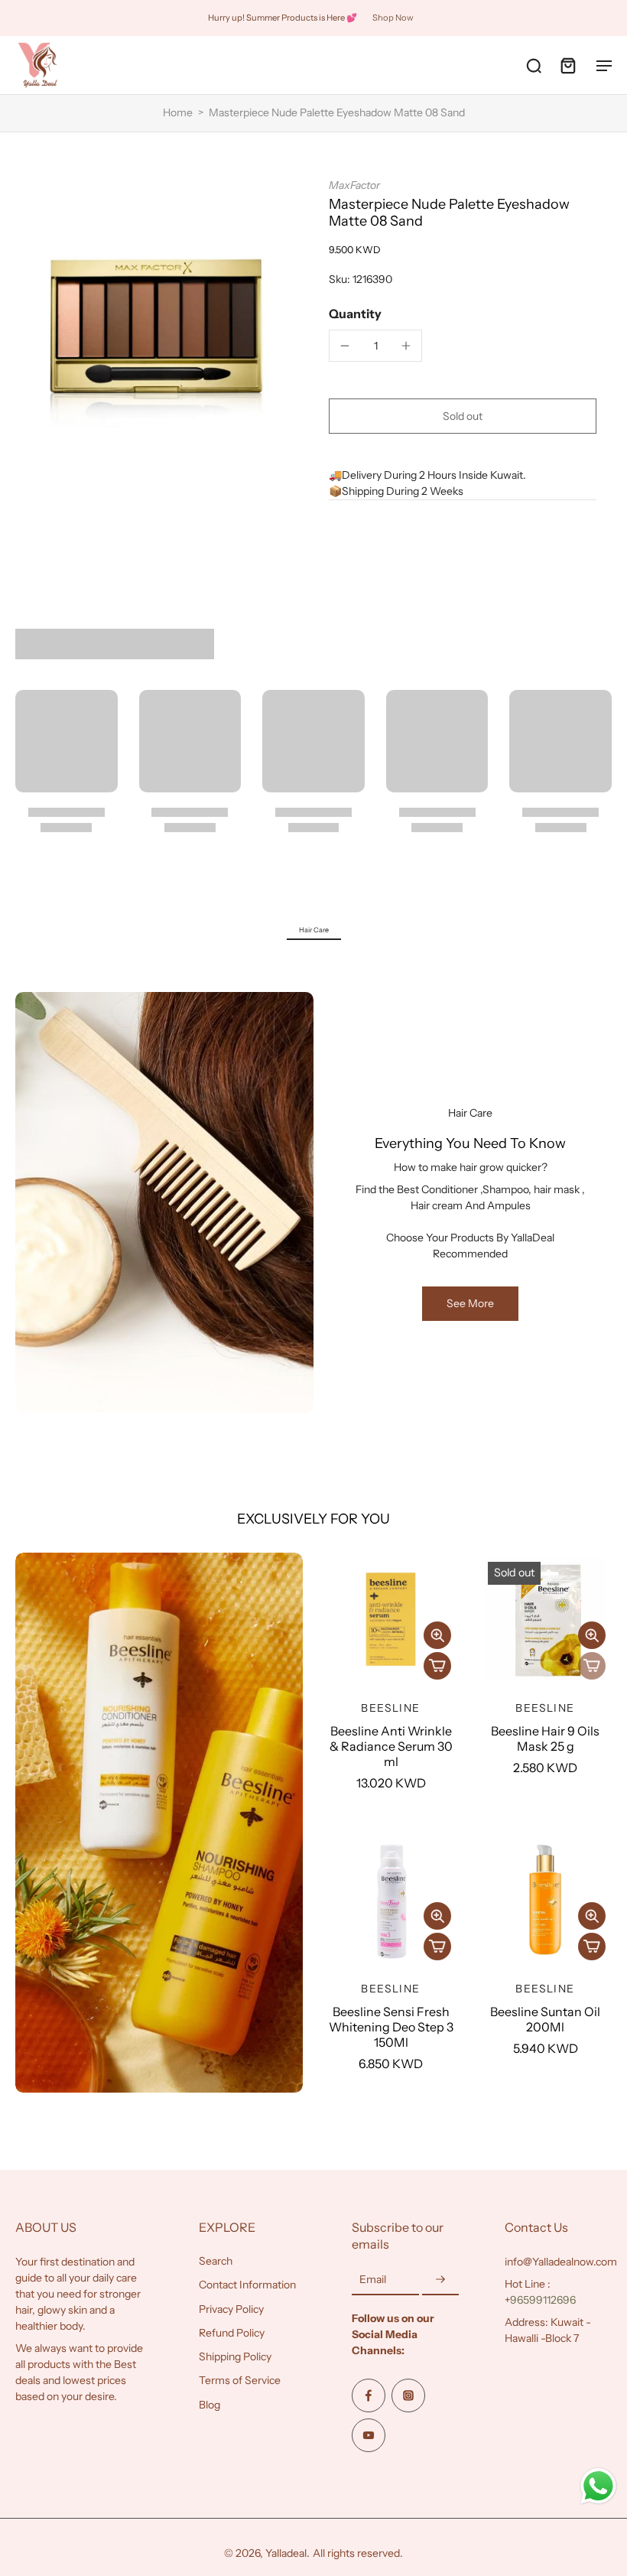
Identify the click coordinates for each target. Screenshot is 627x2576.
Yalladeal (286, 2553)
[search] (534, 65)
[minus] (345, 346)
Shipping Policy (235, 2356)
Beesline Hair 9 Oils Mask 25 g (545, 1738)
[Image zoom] (157, 320)
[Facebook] (369, 2395)
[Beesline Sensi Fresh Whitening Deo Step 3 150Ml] (391, 1900)
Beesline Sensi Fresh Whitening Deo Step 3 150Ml (391, 2027)
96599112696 (543, 2300)
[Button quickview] (437, 1635)
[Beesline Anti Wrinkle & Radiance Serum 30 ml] (391, 1619)
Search (216, 2261)
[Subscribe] (440, 2280)
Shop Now (393, 18)
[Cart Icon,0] (567, 65)
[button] (463, 416)
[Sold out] (592, 1666)
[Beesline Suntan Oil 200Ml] (545, 1900)
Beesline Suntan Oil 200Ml (545, 2019)
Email (373, 2279)
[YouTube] (369, 2435)
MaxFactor (354, 185)
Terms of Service (240, 2380)
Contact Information (247, 2285)
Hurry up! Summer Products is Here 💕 (283, 18)
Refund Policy (232, 2332)
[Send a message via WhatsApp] (598, 2486)
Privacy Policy (231, 2308)
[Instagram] (408, 2395)
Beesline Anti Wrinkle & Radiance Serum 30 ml (391, 1746)
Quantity (355, 314)
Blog (210, 2404)
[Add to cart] (437, 1666)
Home (178, 112)
